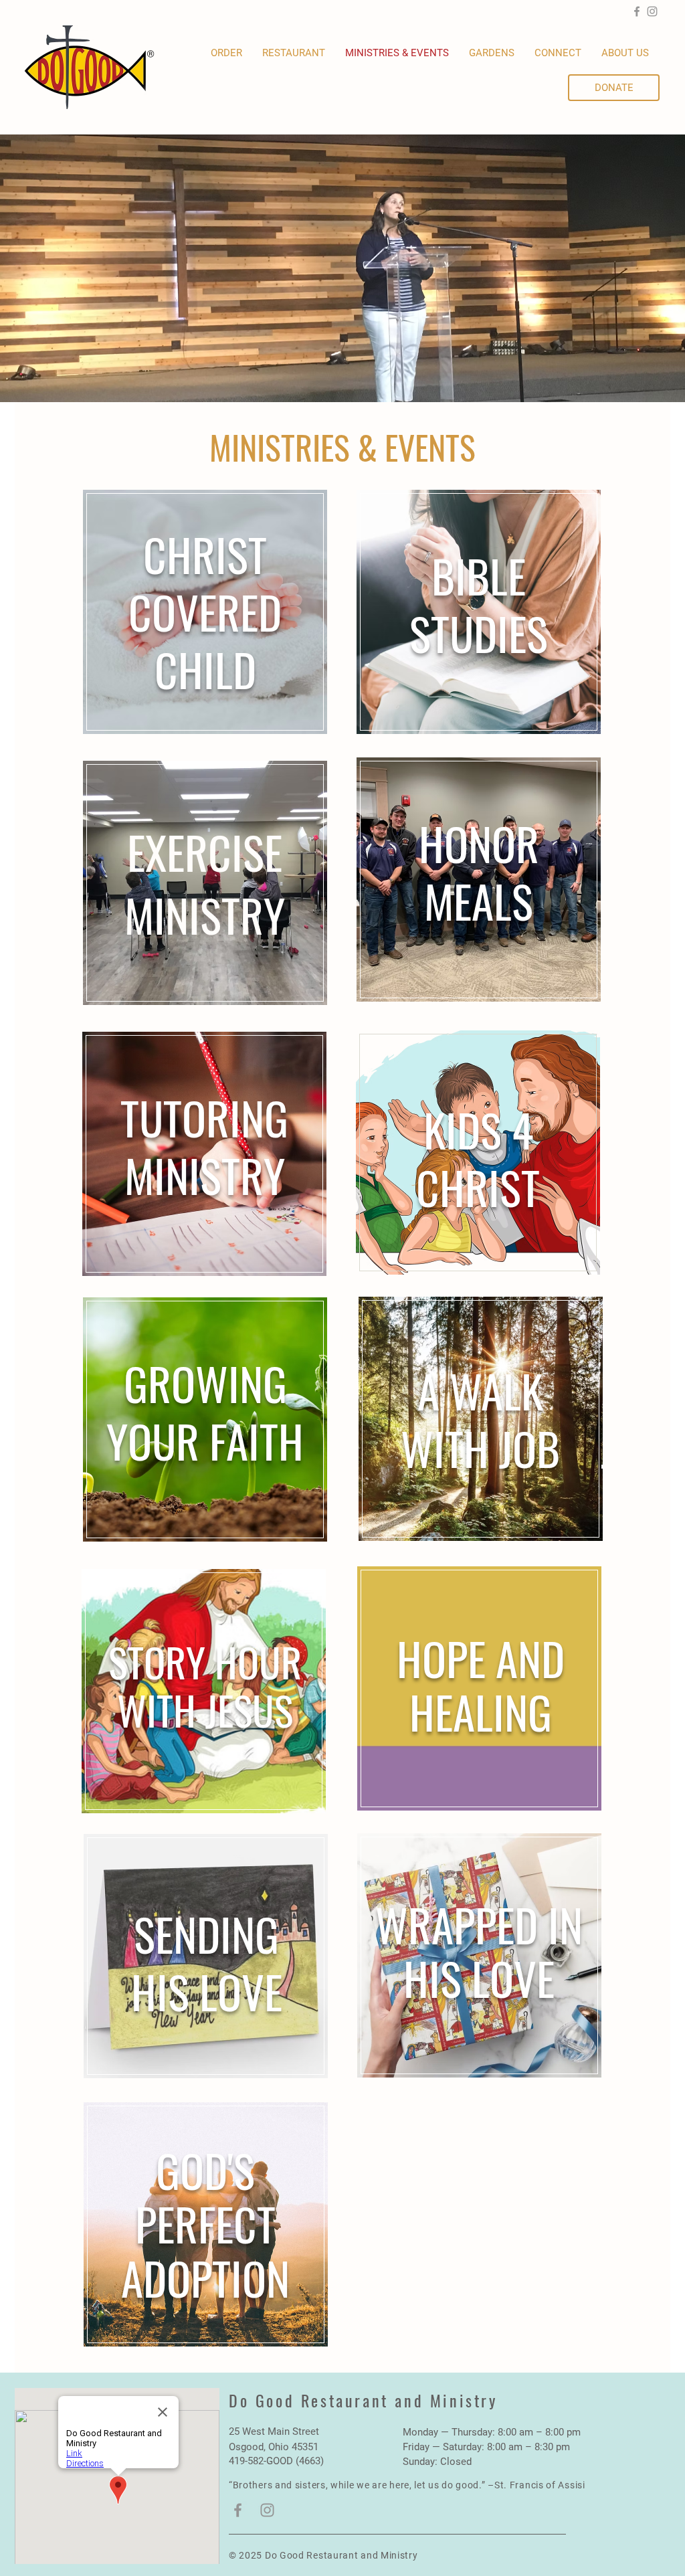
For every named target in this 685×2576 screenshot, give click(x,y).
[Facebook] (637, 11)
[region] (205, 611)
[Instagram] (652, 11)
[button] (492, 53)
